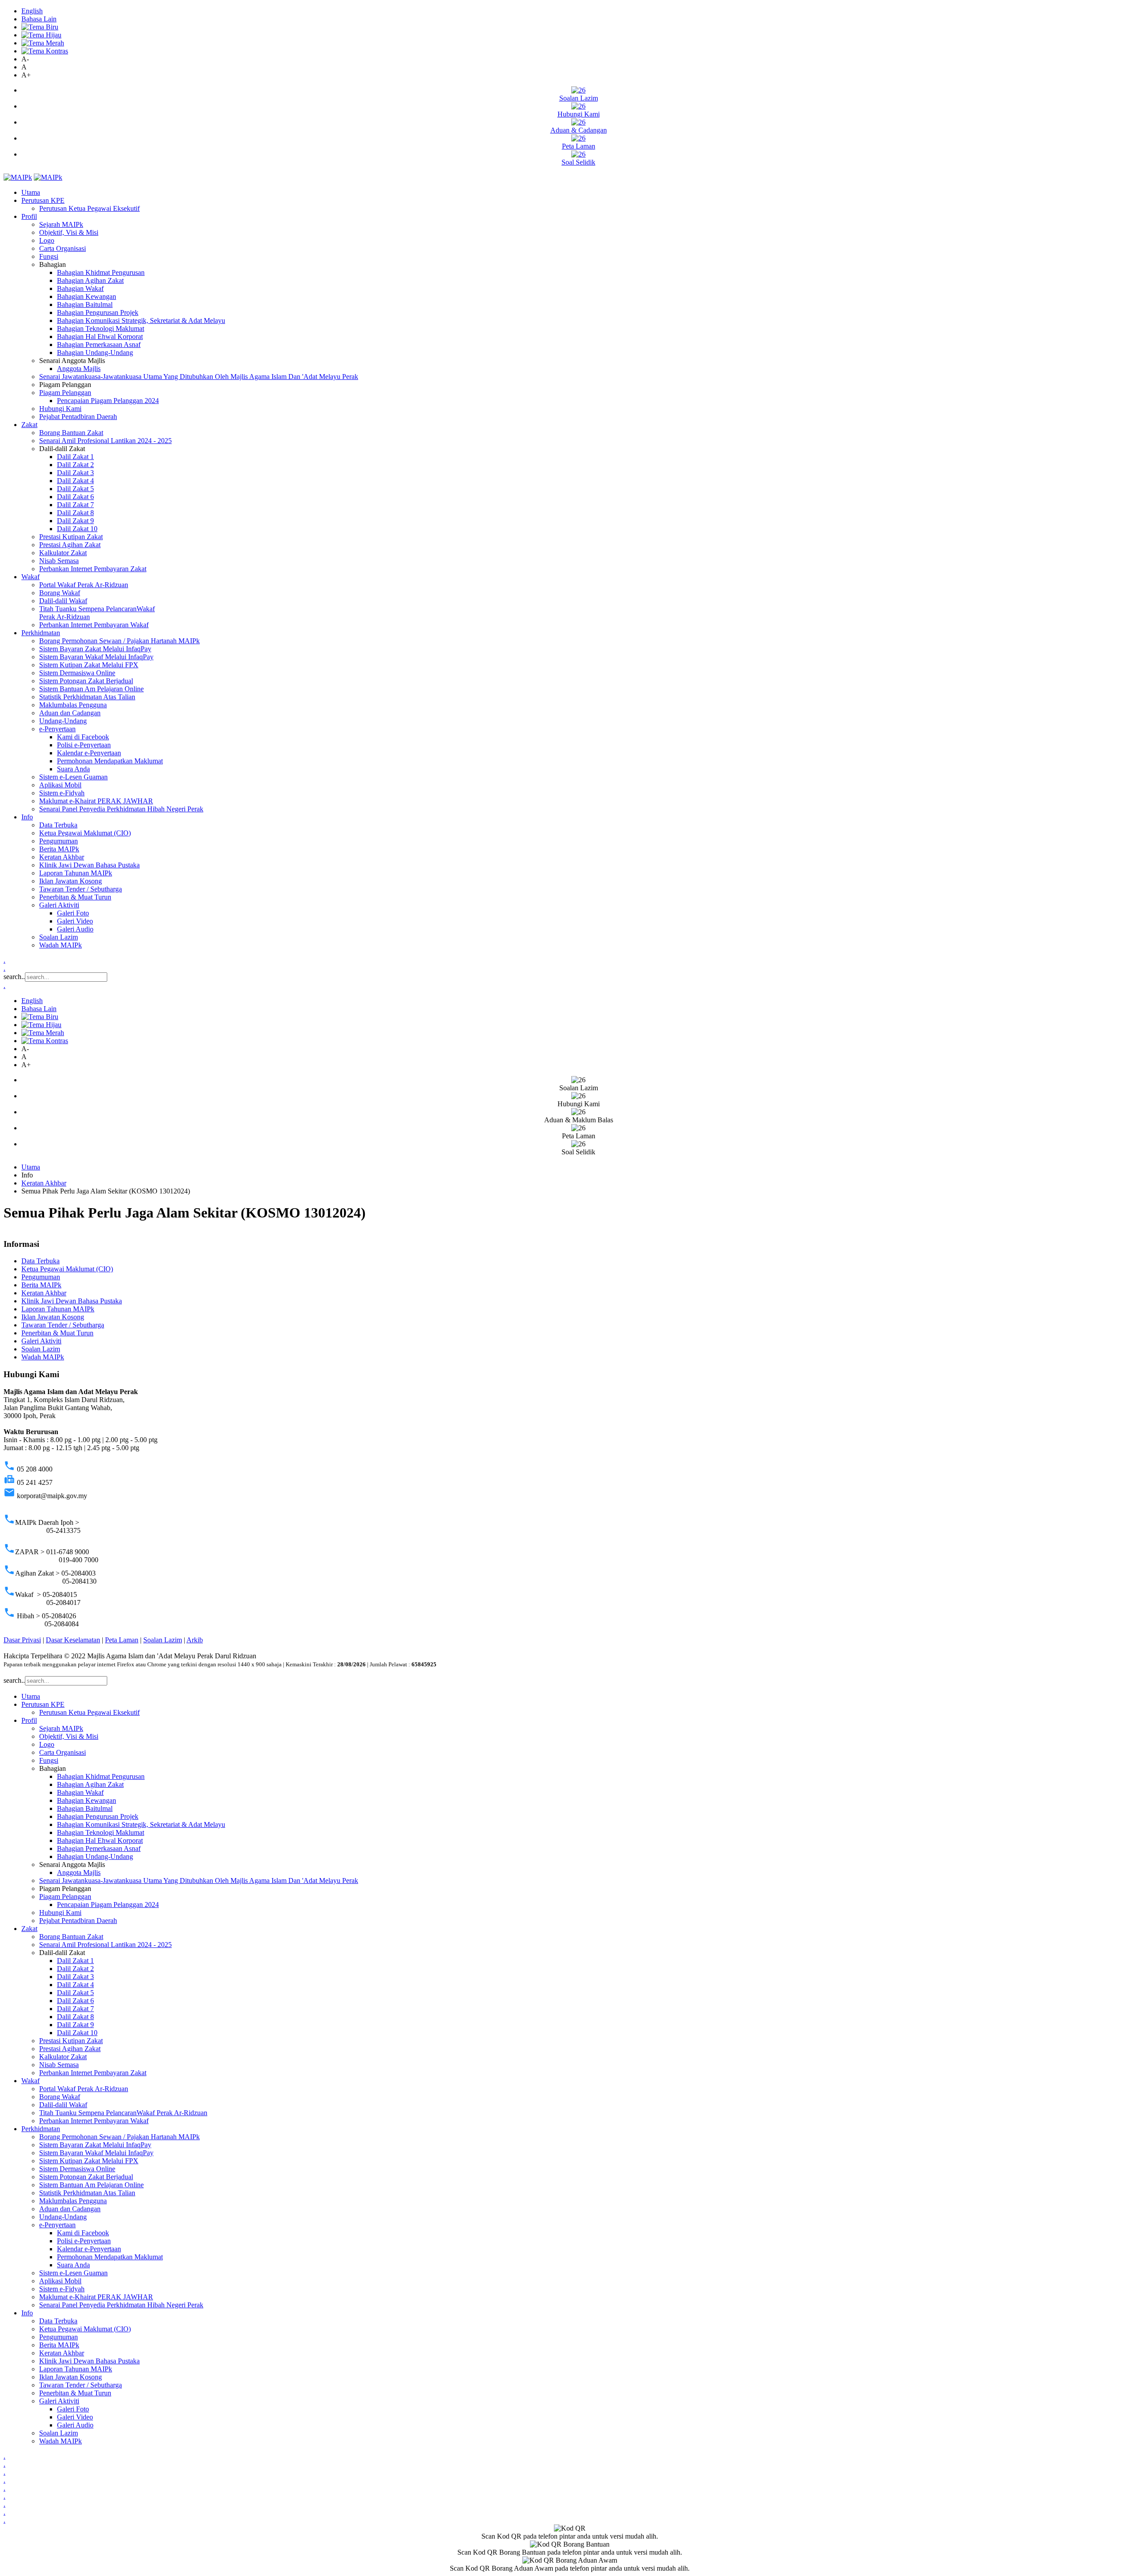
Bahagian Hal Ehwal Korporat (100, 337)
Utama (31, 192)
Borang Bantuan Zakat (71, 433)
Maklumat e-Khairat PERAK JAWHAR (96, 801)
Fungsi (49, 256)
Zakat (29, 425)
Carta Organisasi (63, 248)
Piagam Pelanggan (65, 393)
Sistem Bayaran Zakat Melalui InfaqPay (95, 649)
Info (27, 817)
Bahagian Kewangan (87, 296)
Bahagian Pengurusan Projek (98, 312)
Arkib (195, 1640)
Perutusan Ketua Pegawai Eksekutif (89, 208)
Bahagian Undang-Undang (95, 353)
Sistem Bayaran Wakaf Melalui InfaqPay (96, 657)
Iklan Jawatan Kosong (71, 881)
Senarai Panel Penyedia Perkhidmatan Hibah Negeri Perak (121, 809)
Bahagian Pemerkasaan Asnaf (99, 345)
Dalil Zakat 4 (75, 481)
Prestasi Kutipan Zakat (71, 537)
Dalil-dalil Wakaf (63, 601)
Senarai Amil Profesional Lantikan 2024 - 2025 (105, 441)
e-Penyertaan (57, 729)
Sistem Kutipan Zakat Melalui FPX (89, 665)
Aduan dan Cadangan (70, 713)
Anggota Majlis (79, 369)
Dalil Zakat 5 (75, 489)
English (32, 11)
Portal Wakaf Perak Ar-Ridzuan (84, 585)
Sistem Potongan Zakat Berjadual (86, 681)
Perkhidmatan (41, 633)
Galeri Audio (75, 929)
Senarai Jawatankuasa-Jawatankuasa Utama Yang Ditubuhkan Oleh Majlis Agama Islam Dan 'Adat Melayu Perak (199, 377)
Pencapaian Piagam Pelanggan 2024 (108, 401)
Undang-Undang (63, 721)
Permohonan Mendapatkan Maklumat (110, 761)
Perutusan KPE (43, 200)
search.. (14, 977)
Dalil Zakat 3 (75, 473)
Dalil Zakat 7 (75, 505)
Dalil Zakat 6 (75, 497)
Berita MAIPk (59, 849)
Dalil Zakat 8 (75, 513)
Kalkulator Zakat (63, 553)
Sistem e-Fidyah (62, 793)
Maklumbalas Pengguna (73, 705)
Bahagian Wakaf (80, 288)
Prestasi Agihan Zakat (70, 545)
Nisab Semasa (59, 561)
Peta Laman (122, 1640)
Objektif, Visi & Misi (69, 232)
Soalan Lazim (59, 937)
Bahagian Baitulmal (85, 304)
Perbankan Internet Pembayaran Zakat (93, 569)
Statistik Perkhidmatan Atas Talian (87, 697)
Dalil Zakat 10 (77, 529)
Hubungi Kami (60, 409)
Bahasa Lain (39, 19)
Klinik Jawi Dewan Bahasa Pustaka (89, 865)
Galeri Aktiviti (59, 905)
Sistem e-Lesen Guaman (73, 777)
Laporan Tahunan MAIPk (76, 873)
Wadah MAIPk (61, 945)
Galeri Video (75, 921)
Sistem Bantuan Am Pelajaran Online (91, 689)
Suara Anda (73, 769)
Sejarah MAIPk (61, 224)
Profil (29, 216)
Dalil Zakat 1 (75, 457)
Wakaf (30, 577)
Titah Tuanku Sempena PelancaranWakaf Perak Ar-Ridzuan (123, 2113)
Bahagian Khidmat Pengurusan (101, 272)
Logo (47, 240)
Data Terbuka (58, 825)
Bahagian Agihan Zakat (90, 280)
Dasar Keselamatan (73, 1640)
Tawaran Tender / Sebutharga (81, 889)
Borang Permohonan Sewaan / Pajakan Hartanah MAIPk (119, 641)
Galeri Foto (73, 913)
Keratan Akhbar (62, 857)
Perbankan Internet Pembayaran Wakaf (94, 625)
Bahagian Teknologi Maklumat (101, 329)
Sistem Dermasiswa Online (77, 673)
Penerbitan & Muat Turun (75, 897)
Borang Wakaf (60, 593)
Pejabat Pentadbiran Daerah (78, 417)
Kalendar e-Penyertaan (89, 753)
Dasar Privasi (22, 1640)
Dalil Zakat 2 (75, 465)
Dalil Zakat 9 (75, 521)
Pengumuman (59, 841)
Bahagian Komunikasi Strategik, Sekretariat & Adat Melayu (141, 320)
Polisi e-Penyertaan (84, 745)
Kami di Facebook (83, 737)
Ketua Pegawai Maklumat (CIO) (85, 833)
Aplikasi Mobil (60, 785)
